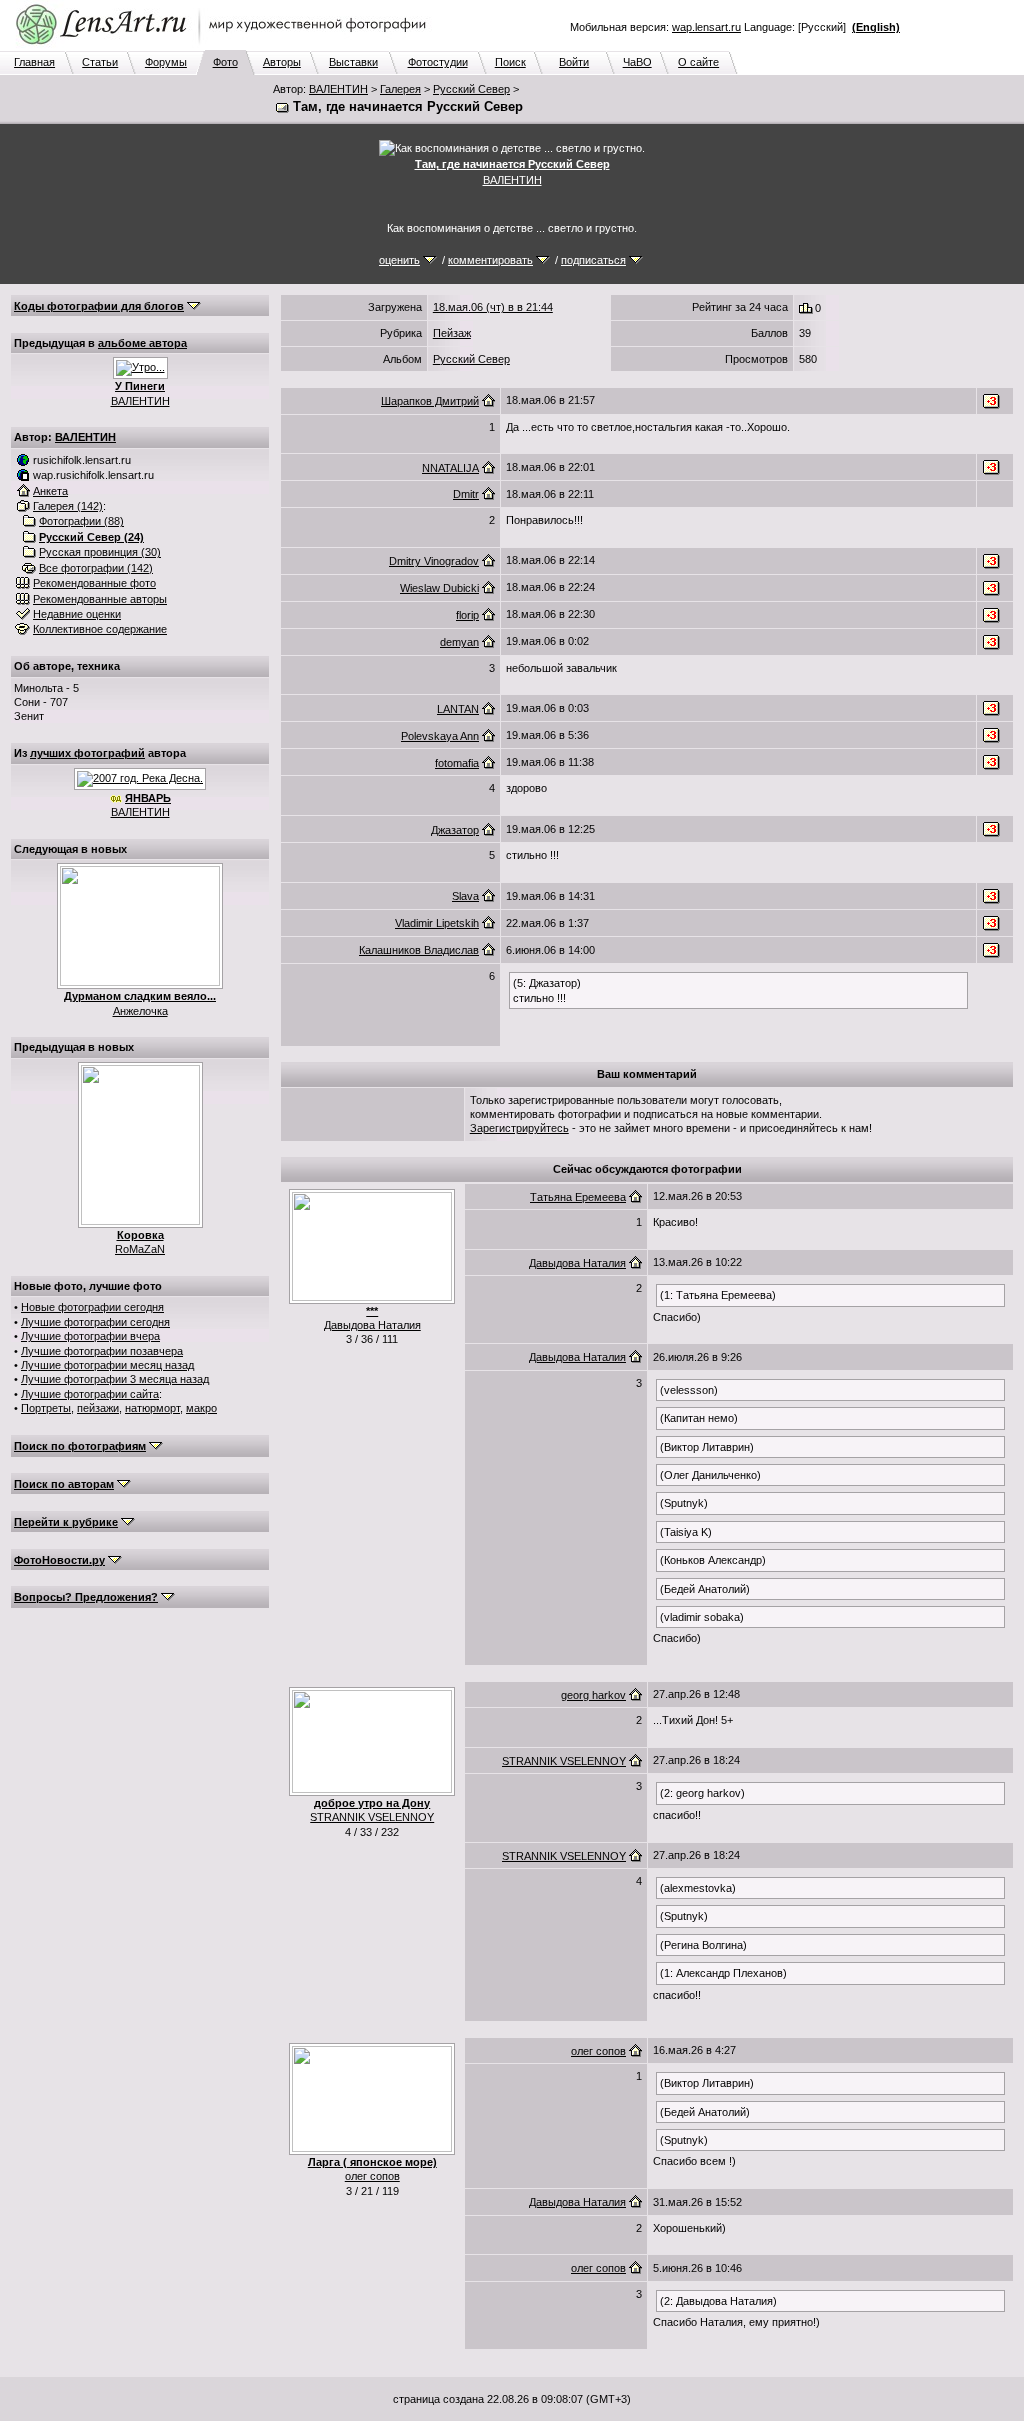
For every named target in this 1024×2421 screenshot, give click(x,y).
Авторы (282, 62)
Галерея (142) (68, 506)
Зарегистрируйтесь (519, 1128)
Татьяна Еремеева (578, 1197)
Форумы (166, 62)
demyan (459, 642)
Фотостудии (438, 62)
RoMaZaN (140, 1249)
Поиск (510, 62)
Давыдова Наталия (372, 1325)
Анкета (50, 491)
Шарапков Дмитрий (430, 401)
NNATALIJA (450, 468)
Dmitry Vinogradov (434, 561)
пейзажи (98, 1408)
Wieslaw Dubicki (439, 588)
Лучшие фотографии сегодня (95, 1322)
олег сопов (372, 2176)
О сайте (698, 62)
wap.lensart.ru (706, 27)
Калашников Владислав (419, 950)
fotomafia (457, 763)
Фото (225, 62)
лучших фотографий (87, 753)
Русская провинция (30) (100, 552)
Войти (574, 62)
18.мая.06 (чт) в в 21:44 (493, 307)
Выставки (353, 62)
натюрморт (152, 1408)
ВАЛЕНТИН (338, 89)
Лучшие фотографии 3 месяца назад (115, 1379)
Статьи (100, 62)
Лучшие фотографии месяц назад (107, 1365)
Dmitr (466, 494)
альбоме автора (142, 343)
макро (201, 1408)
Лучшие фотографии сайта (90, 1394)
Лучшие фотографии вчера (90, 1336)
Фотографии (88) (81, 521)
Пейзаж (452, 333)
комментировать (490, 260)
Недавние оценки (77, 614)
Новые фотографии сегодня (92, 1307)
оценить (399, 260)
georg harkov (593, 1695)
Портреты (46, 1408)
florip (467, 615)
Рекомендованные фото (94, 583)
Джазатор (455, 830)
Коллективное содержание (100, 629)
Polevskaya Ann (440, 736)
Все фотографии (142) (96, 568)
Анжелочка (140, 1011)
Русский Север (471, 89)
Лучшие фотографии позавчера (102, 1351)
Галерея (400, 89)
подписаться (593, 260)
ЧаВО (637, 62)
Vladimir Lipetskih (437, 923)
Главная (34, 62)
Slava (465, 896)
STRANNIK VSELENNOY (372, 1817)
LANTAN (458, 709)
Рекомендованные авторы (100, 599)
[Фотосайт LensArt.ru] (225, 46)
